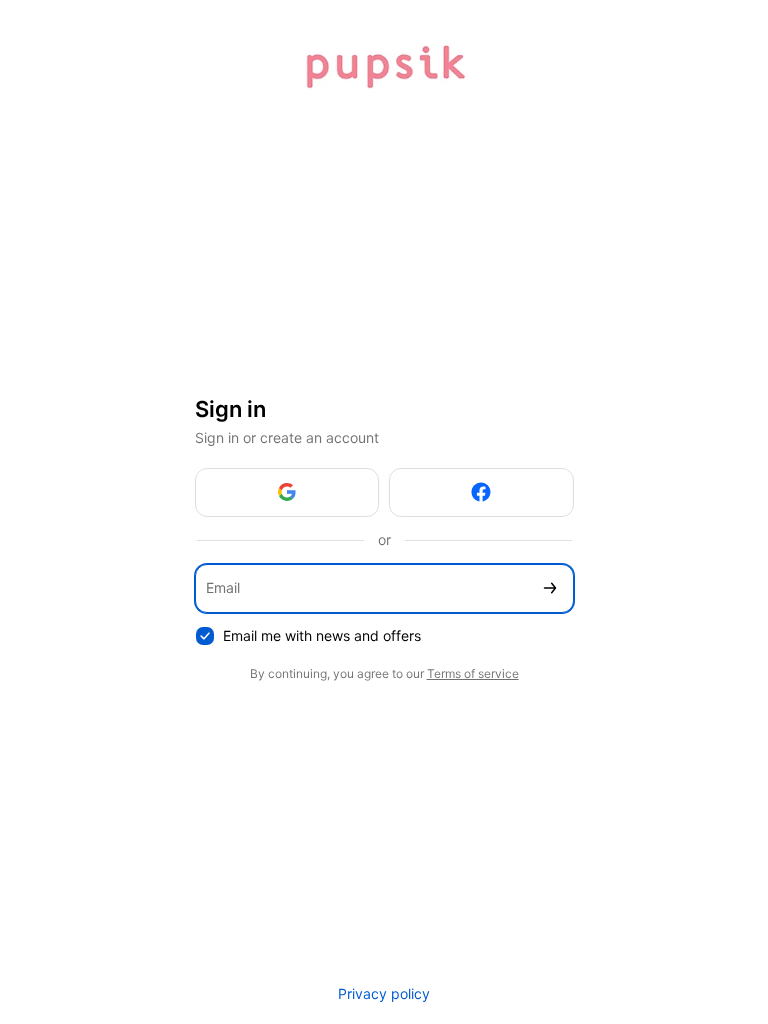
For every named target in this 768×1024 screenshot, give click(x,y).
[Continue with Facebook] (481, 492)
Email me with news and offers (322, 635)
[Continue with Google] (287, 492)
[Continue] (550, 588)
